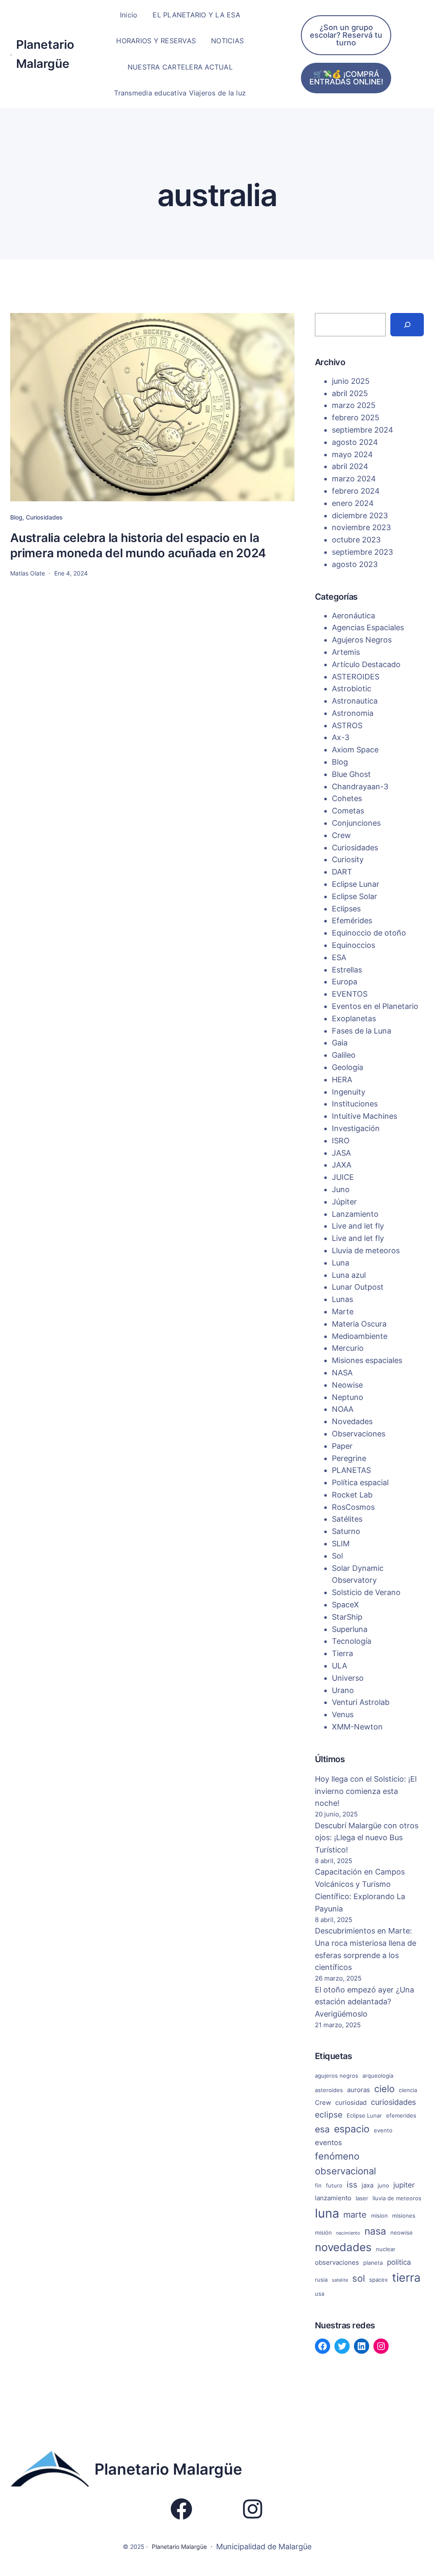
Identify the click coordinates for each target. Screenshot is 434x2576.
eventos (328, 2143)
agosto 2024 (355, 442)
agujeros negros (337, 2076)
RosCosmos (353, 1507)
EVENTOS (350, 994)
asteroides (329, 2090)
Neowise (347, 1385)
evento (383, 2130)
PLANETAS (351, 1470)
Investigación (356, 1128)
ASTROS (347, 725)
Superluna (350, 1629)
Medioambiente (360, 1336)
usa (320, 2294)
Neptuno (348, 1397)
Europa (345, 982)
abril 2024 (350, 466)
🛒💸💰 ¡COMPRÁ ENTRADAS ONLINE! (346, 78)
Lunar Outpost (358, 1287)
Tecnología (352, 1641)
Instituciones (355, 1104)
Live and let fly (358, 1226)
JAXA (342, 1165)
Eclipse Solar (355, 896)
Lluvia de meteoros (366, 1250)
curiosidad (351, 2102)
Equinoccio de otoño (369, 933)
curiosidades (393, 2102)
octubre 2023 (356, 540)
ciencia (408, 2090)
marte (355, 2215)
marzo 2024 (354, 479)
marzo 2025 (354, 405)
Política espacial (360, 1482)
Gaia (340, 1043)
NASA (342, 1373)
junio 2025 (351, 381)
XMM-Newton (357, 1727)
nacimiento (348, 2233)
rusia (321, 2280)
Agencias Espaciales (368, 627)
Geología (348, 1067)
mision (379, 2216)
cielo (384, 2089)
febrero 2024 (356, 491)
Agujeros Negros (362, 640)
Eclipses (346, 909)
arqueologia (378, 2076)
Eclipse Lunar (356, 884)
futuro (334, 2185)
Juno (341, 1189)
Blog (16, 517)
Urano (343, 1690)
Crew (341, 835)
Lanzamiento (355, 1214)
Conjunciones (356, 823)
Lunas (342, 1299)
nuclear (386, 2249)
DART (342, 872)
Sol (337, 1556)
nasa (375, 2231)
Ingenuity (349, 1092)
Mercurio (348, 1348)
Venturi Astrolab (361, 1702)
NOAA (343, 1409)
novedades (343, 2247)
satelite (340, 2280)
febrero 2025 (356, 418)
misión (323, 2232)
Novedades (352, 1421)
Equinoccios (353, 945)
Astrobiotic (352, 689)
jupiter (404, 2185)
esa (322, 2129)
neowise (402, 2232)
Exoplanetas (354, 1018)
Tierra (342, 1653)
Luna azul (349, 1275)
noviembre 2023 (361, 527)
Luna (341, 1263)
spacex (378, 2280)
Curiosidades (44, 517)
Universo (348, 1678)
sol (359, 2278)
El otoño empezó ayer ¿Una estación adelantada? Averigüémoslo (364, 2002)
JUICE (343, 1177)
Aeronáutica (353, 616)
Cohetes (347, 798)
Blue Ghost (351, 774)
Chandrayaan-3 (360, 786)
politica (399, 2262)
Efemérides (352, 921)
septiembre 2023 (362, 552)
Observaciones (359, 1434)
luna (327, 2213)
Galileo (344, 1055)
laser (362, 2198)
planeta (373, 2263)
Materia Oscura (359, 1324)
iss (352, 2185)
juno (383, 2185)
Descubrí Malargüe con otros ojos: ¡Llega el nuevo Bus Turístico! (367, 1838)
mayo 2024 (352, 454)
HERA (342, 1080)
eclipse (329, 2115)
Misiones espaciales (367, 1360)
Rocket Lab (352, 1495)
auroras (359, 2090)
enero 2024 (353, 503)
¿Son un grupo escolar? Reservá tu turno (346, 35)
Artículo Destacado (366, 664)
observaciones (337, 2262)
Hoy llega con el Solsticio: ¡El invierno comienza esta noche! (366, 1791)
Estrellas (347, 970)
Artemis (346, 652)
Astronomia (353, 713)
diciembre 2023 (360, 515)
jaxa (367, 2185)
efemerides (401, 2115)
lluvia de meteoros (397, 2198)
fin (318, 2185)
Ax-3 (341, 737)
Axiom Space (355, 750)
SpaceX (345, 1605)
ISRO (341, 1141)
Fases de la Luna (362, 1031)
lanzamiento (333, 2198)
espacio (352, 2129)
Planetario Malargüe (168, 2469)
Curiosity (348, 859)
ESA (339, 957)
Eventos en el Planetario (375, 1006)
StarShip (347, 1617)
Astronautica (355, 701)
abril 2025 (350, 393)
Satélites (347, 1519)
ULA (339, 1666)
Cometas (348, 811)
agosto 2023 (355, 564)
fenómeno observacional (345, 2164)
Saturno (346, 1531)
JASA (341, 1153)
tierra (406, 2277)
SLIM (341, 1544)
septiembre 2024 (363, 430)
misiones (404, 2216)
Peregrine (349, 1458)
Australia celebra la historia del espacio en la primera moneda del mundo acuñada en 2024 (138, 545)
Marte (343, 1312)
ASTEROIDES (356, 677)
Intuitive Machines (364, 1116)
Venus (343, 1714)
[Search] (407, 325)
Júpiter (344, 1202)
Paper (342, 1446)
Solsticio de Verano (366, 1592)
